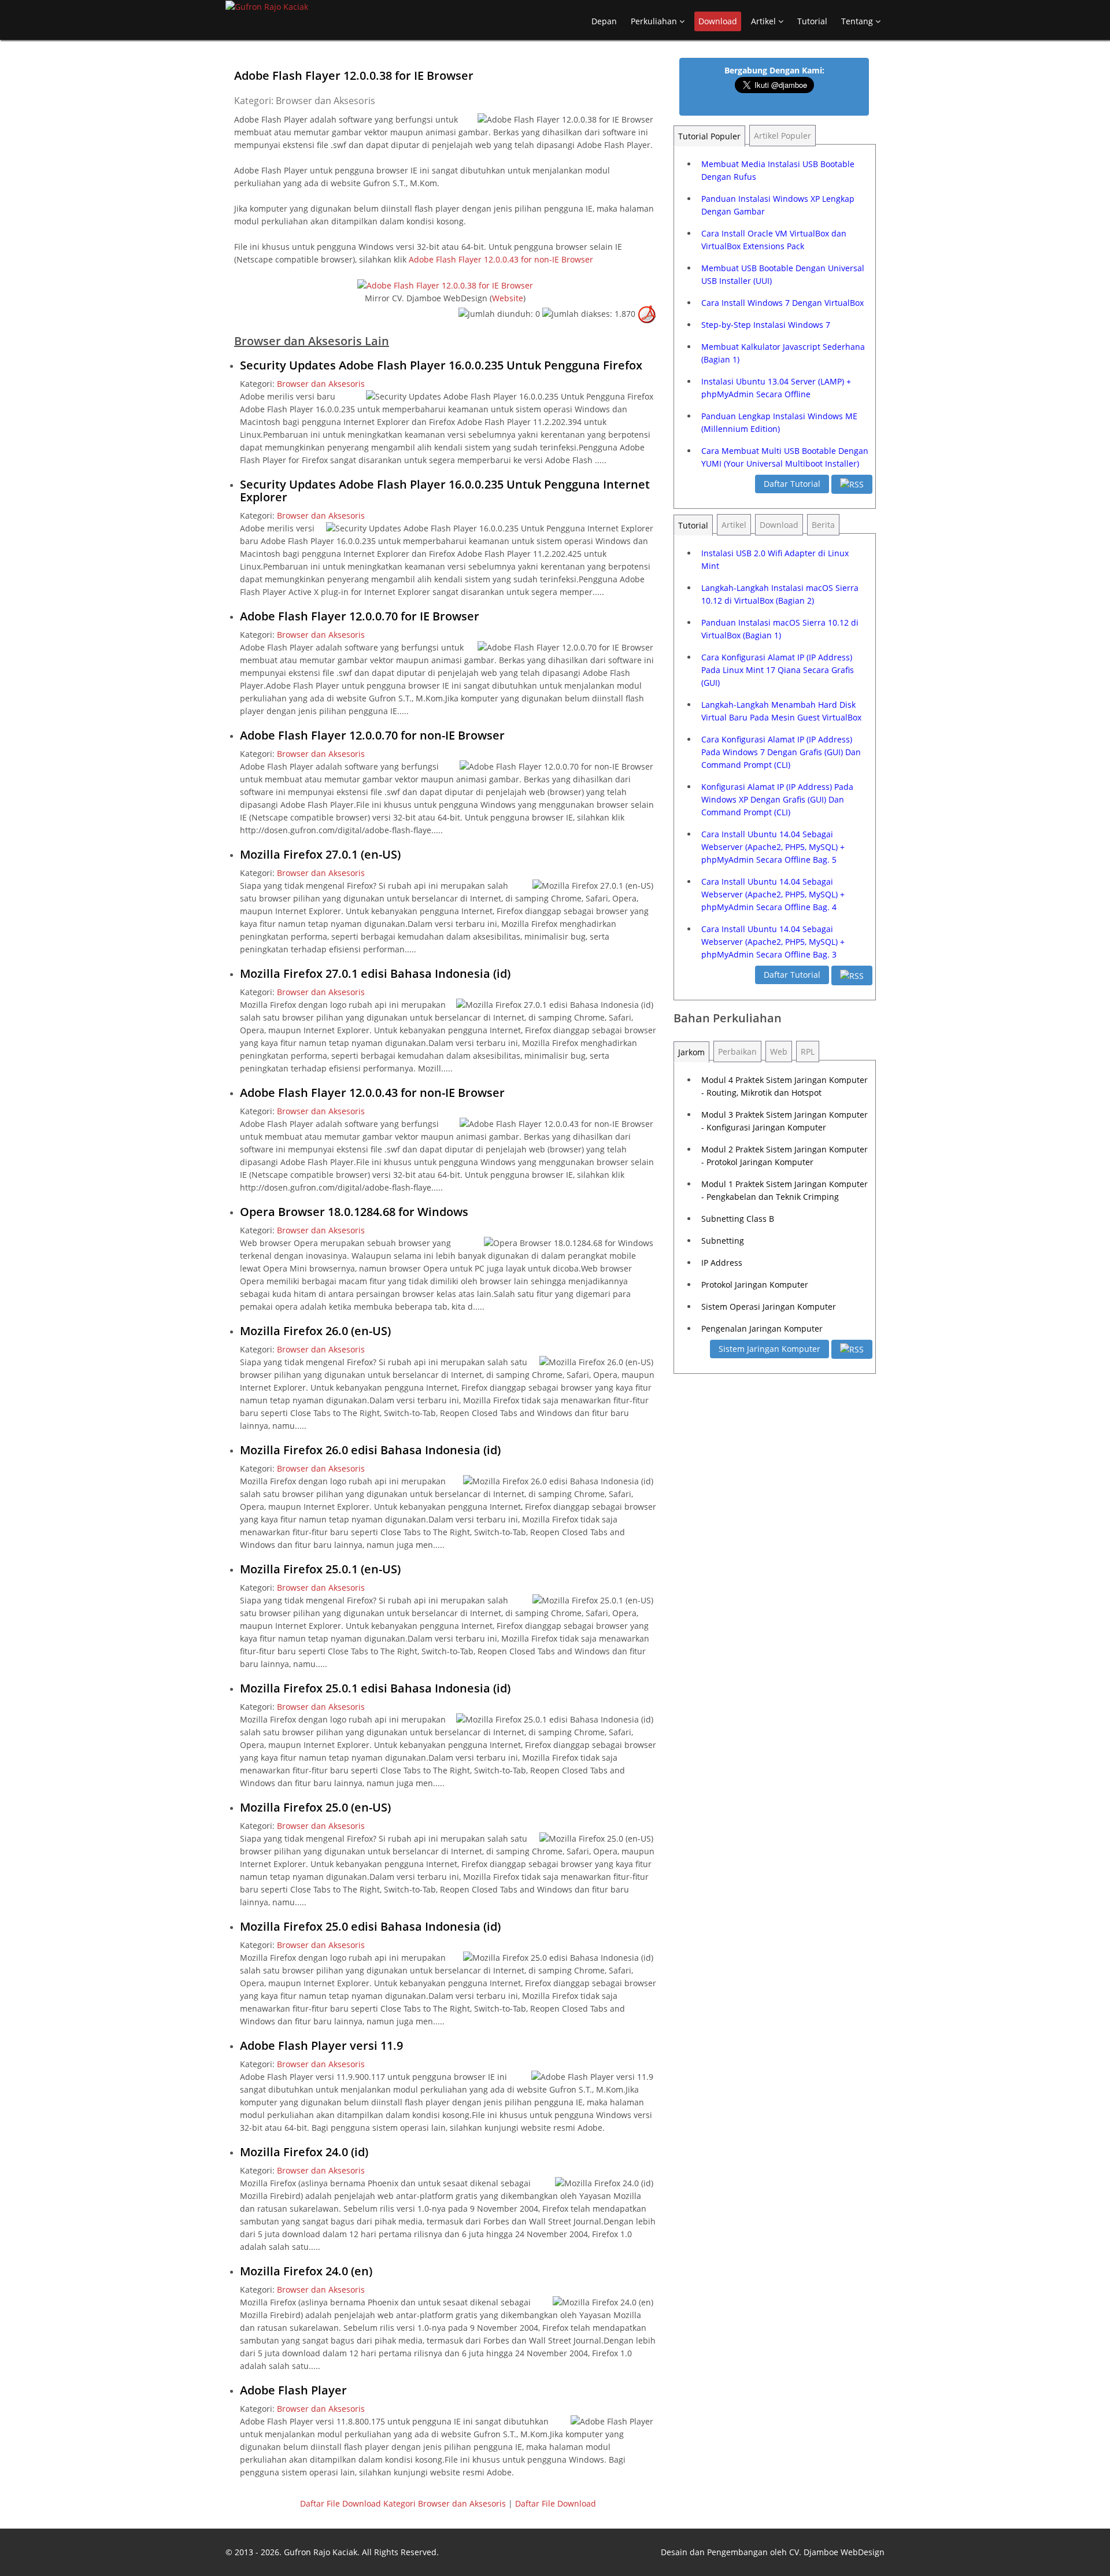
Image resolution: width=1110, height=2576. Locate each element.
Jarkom (691, 1052)
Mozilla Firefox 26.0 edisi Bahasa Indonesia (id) (370, 1450)
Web (779, 1052)
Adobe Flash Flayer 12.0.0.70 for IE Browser (360, 616)
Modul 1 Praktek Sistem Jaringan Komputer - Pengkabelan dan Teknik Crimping (785, 1190)
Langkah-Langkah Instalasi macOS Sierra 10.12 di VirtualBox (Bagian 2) (780, 594)
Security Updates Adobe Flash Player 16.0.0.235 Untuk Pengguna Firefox (441, 365)
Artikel (765, 21)
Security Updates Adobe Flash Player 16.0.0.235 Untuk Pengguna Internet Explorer (445, 491)
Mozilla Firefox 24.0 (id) (304, 2152)
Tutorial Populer (709, 136)
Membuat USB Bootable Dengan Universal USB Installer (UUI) (783, 274)
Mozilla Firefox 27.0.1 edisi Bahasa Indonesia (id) (375, 973)
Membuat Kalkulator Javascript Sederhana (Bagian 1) (783, 353)
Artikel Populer (782, 136)
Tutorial (812, 21)
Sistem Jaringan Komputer (769, 1349)
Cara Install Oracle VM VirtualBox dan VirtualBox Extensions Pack (774, 240)
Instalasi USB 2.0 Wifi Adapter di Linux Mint (775, 559)
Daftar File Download (556, 2503)
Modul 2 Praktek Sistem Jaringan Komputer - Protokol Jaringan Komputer (785, 1156)
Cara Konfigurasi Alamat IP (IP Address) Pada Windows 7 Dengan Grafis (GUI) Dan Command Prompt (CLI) (781, 752)
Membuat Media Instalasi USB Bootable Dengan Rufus (778, 170)
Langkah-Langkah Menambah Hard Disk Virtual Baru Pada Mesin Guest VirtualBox (781, 711)
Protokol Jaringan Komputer (755, 1285)
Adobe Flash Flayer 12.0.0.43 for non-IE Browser (501, 259)
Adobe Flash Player (293, 2390)
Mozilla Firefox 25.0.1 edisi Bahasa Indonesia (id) (375, 1688)
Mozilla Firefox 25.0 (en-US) (315, 1807)
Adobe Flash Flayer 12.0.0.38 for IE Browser (354, 75)
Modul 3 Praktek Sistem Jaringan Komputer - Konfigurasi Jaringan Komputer (785, 1121)
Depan (604, 21)
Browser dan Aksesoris (321, 384)
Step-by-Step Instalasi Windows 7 (766, 325)
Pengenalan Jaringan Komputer (762, 1328)
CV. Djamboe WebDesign (837, 2552)
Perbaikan (737, 1052)
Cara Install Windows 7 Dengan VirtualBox (782, 303)
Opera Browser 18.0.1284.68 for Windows (354, 1212)
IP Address (722, 1263)
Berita (823, 525)
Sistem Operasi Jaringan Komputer (769, 1307)
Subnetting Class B (738, 1219)
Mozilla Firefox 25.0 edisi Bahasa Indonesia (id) (370, 1926)
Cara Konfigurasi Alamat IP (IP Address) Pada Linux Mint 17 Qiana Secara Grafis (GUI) (778, 670)
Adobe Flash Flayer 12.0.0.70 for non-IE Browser (372, 735)
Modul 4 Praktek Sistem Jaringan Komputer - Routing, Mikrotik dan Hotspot (785, 1086)
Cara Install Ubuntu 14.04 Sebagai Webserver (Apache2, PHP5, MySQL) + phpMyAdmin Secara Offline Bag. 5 (773, 847)
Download (718, 21)
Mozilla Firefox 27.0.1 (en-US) (320, 854)
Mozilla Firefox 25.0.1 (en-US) (320, 1569)
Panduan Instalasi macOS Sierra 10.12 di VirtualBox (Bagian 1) (780, 629)
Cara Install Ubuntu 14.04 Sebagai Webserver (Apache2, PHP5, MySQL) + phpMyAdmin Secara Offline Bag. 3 (773, 942)
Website (508, 298)
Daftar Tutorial (792, 484)
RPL (808, 1052)
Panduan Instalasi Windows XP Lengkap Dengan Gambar (778, 205)
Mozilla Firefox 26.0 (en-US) (315, 1331)
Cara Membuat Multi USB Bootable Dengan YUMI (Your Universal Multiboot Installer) (785, 457)
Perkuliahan (655, 21)
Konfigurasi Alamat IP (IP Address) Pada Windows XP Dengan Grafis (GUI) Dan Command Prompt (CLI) (777, 799)
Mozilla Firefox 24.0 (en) (306, 2271)
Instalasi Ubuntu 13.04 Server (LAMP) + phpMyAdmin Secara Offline (776, 388)
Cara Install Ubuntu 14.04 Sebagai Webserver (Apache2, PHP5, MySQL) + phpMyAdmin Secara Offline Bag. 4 (773, 894)
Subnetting (723, 1241)
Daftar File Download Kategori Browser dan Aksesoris (403, 2503)
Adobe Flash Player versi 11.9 (321, 2045)
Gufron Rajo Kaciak (321, 2552)
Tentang (858, 21)
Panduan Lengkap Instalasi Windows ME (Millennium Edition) (779, 422)
